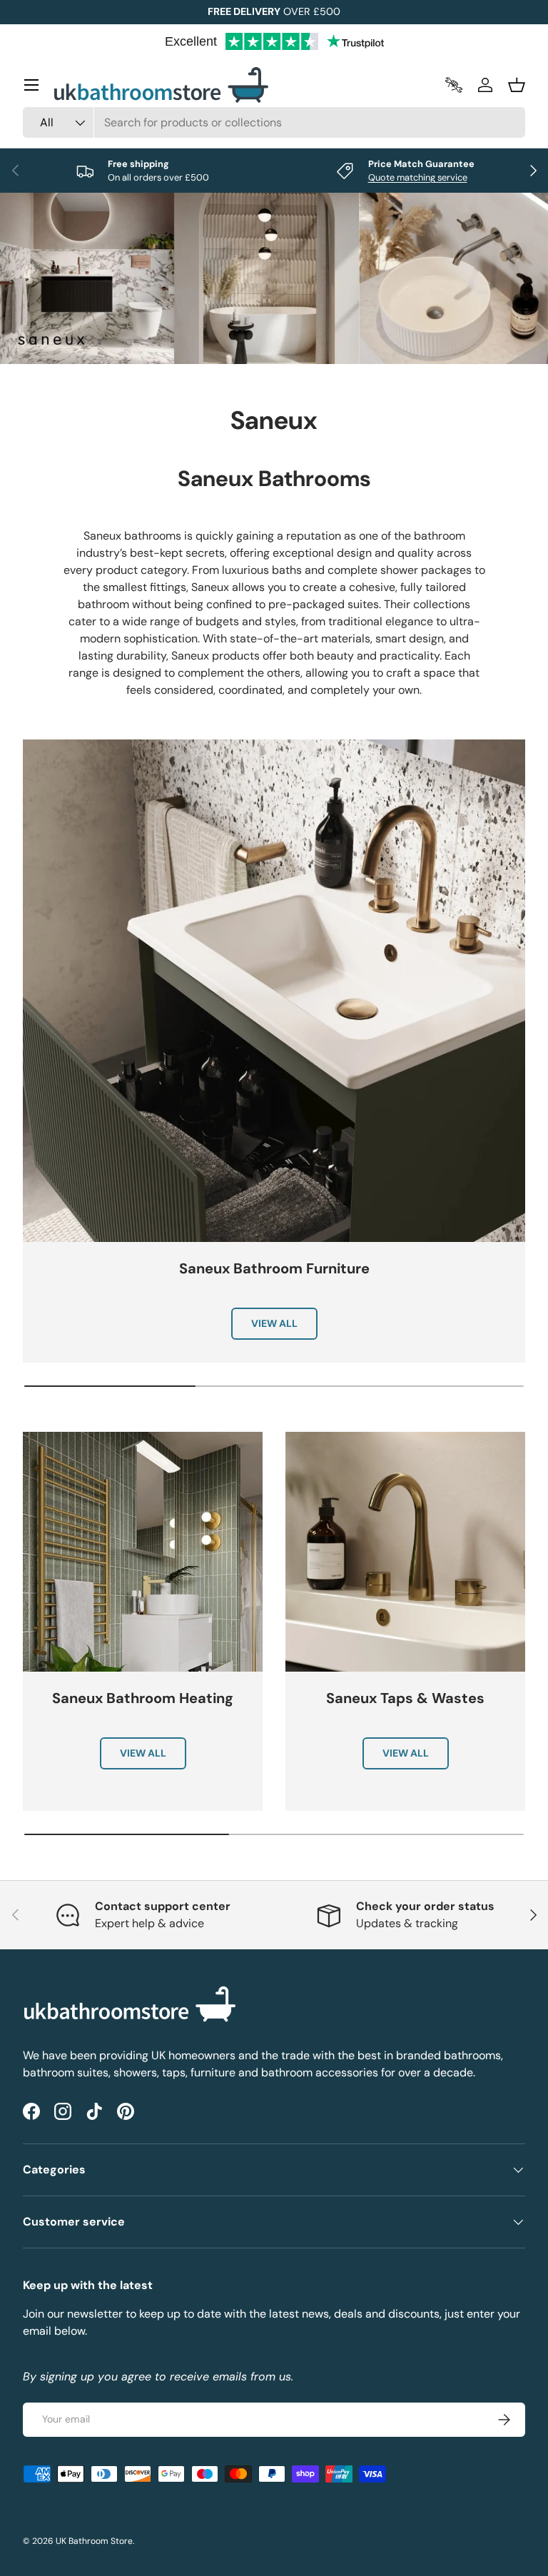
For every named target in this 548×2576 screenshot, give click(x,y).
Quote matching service (418, 177)
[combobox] (274, 122)
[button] (517, 85)
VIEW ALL (274, 1323)
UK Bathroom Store (94, 2541)
